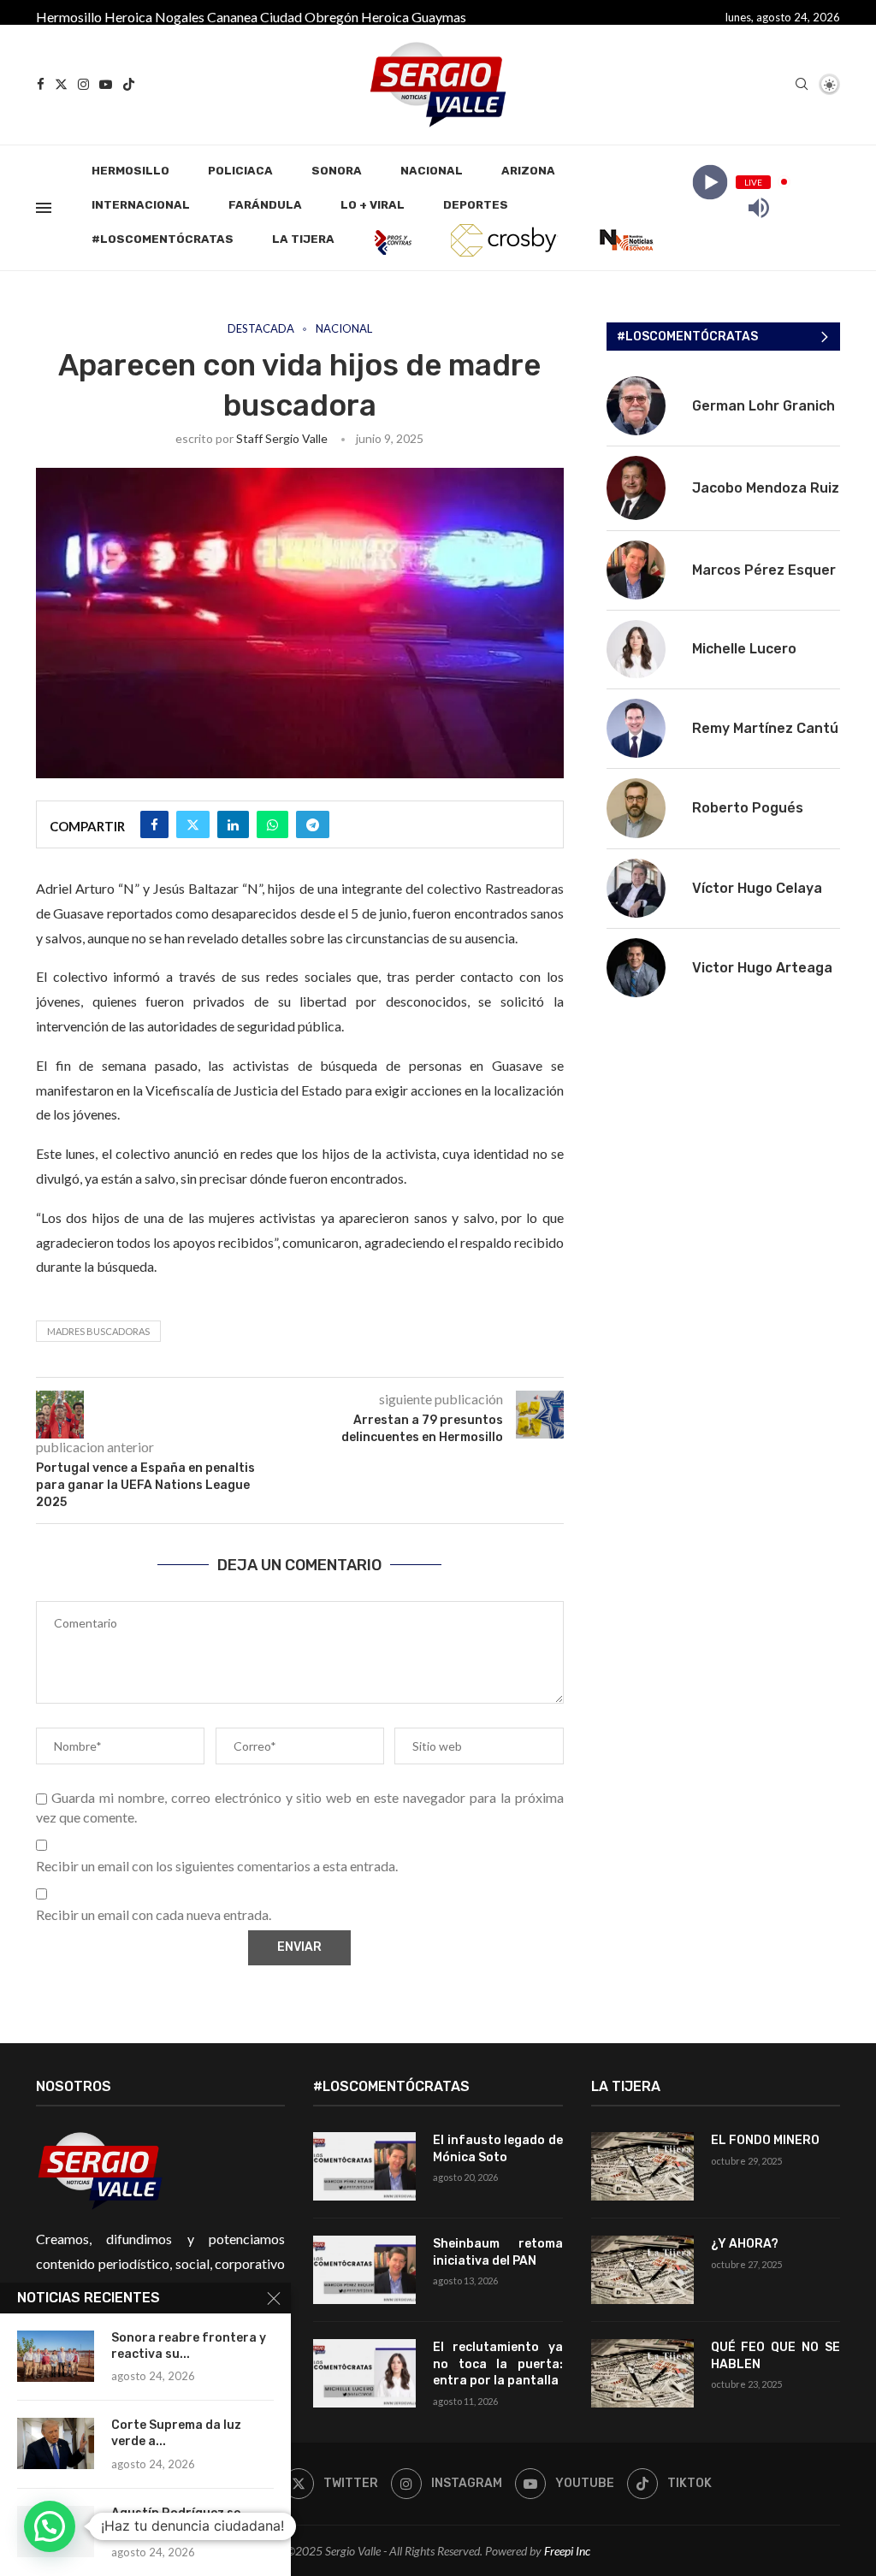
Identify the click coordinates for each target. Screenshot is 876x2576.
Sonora (337, 171)
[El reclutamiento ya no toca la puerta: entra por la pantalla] (364, 2373)
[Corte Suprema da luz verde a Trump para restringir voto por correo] (56, 2443)
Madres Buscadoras (98, 1331)
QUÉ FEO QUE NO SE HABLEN (775, 2356)
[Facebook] (41, 84)
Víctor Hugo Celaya (757, 888)
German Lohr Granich (764, 406)
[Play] (710, 182)
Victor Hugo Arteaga (762, 968)
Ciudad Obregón (309, 17)
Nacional (432, 171)
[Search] (802, 85)
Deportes (476, 205)
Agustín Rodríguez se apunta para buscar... (177, 2521)
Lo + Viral (373, 205)
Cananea (232, 17)
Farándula (265, 205)
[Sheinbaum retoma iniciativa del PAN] (364, 2270)
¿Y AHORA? (745, 2244)
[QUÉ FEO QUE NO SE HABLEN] (642, 2373)
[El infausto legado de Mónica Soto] (364, 2166)
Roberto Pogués (748, 808)
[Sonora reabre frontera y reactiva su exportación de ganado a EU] (56, 2356)
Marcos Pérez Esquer (764, 570)
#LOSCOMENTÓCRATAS (163, 239)
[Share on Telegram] (313, 824)
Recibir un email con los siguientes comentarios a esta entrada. (217, 1866)
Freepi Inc (567, 2551)
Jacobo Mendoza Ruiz (766, 488)
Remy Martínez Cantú (765, 728)
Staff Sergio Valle (282, 438)
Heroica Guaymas (414, 17)
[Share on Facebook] (154, 824)
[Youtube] (106, 84)
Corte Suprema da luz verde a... (176, 2433)
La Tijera (303, 239)
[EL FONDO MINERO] (642, 2166)
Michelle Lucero (744, 649)
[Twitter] (61, 84)
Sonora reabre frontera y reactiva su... (189, 2346)
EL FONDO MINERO (765, 2140)
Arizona (528, 171)
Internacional (141, 205)
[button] (50, 2526)
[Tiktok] (129, 84)
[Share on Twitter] (193, 824)
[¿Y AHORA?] (642, 2270)
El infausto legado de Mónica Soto (497, 2149)
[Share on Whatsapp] (272, 824)
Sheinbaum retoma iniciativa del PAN (497, 2252)
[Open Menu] (44, 208)
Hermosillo (69, 17)
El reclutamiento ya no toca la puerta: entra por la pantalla (497, 2364)
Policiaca (240, 171)
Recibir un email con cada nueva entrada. (154, 1914)
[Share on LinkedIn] (233, 824)
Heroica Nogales (154, 17)
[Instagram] (83, 84)
